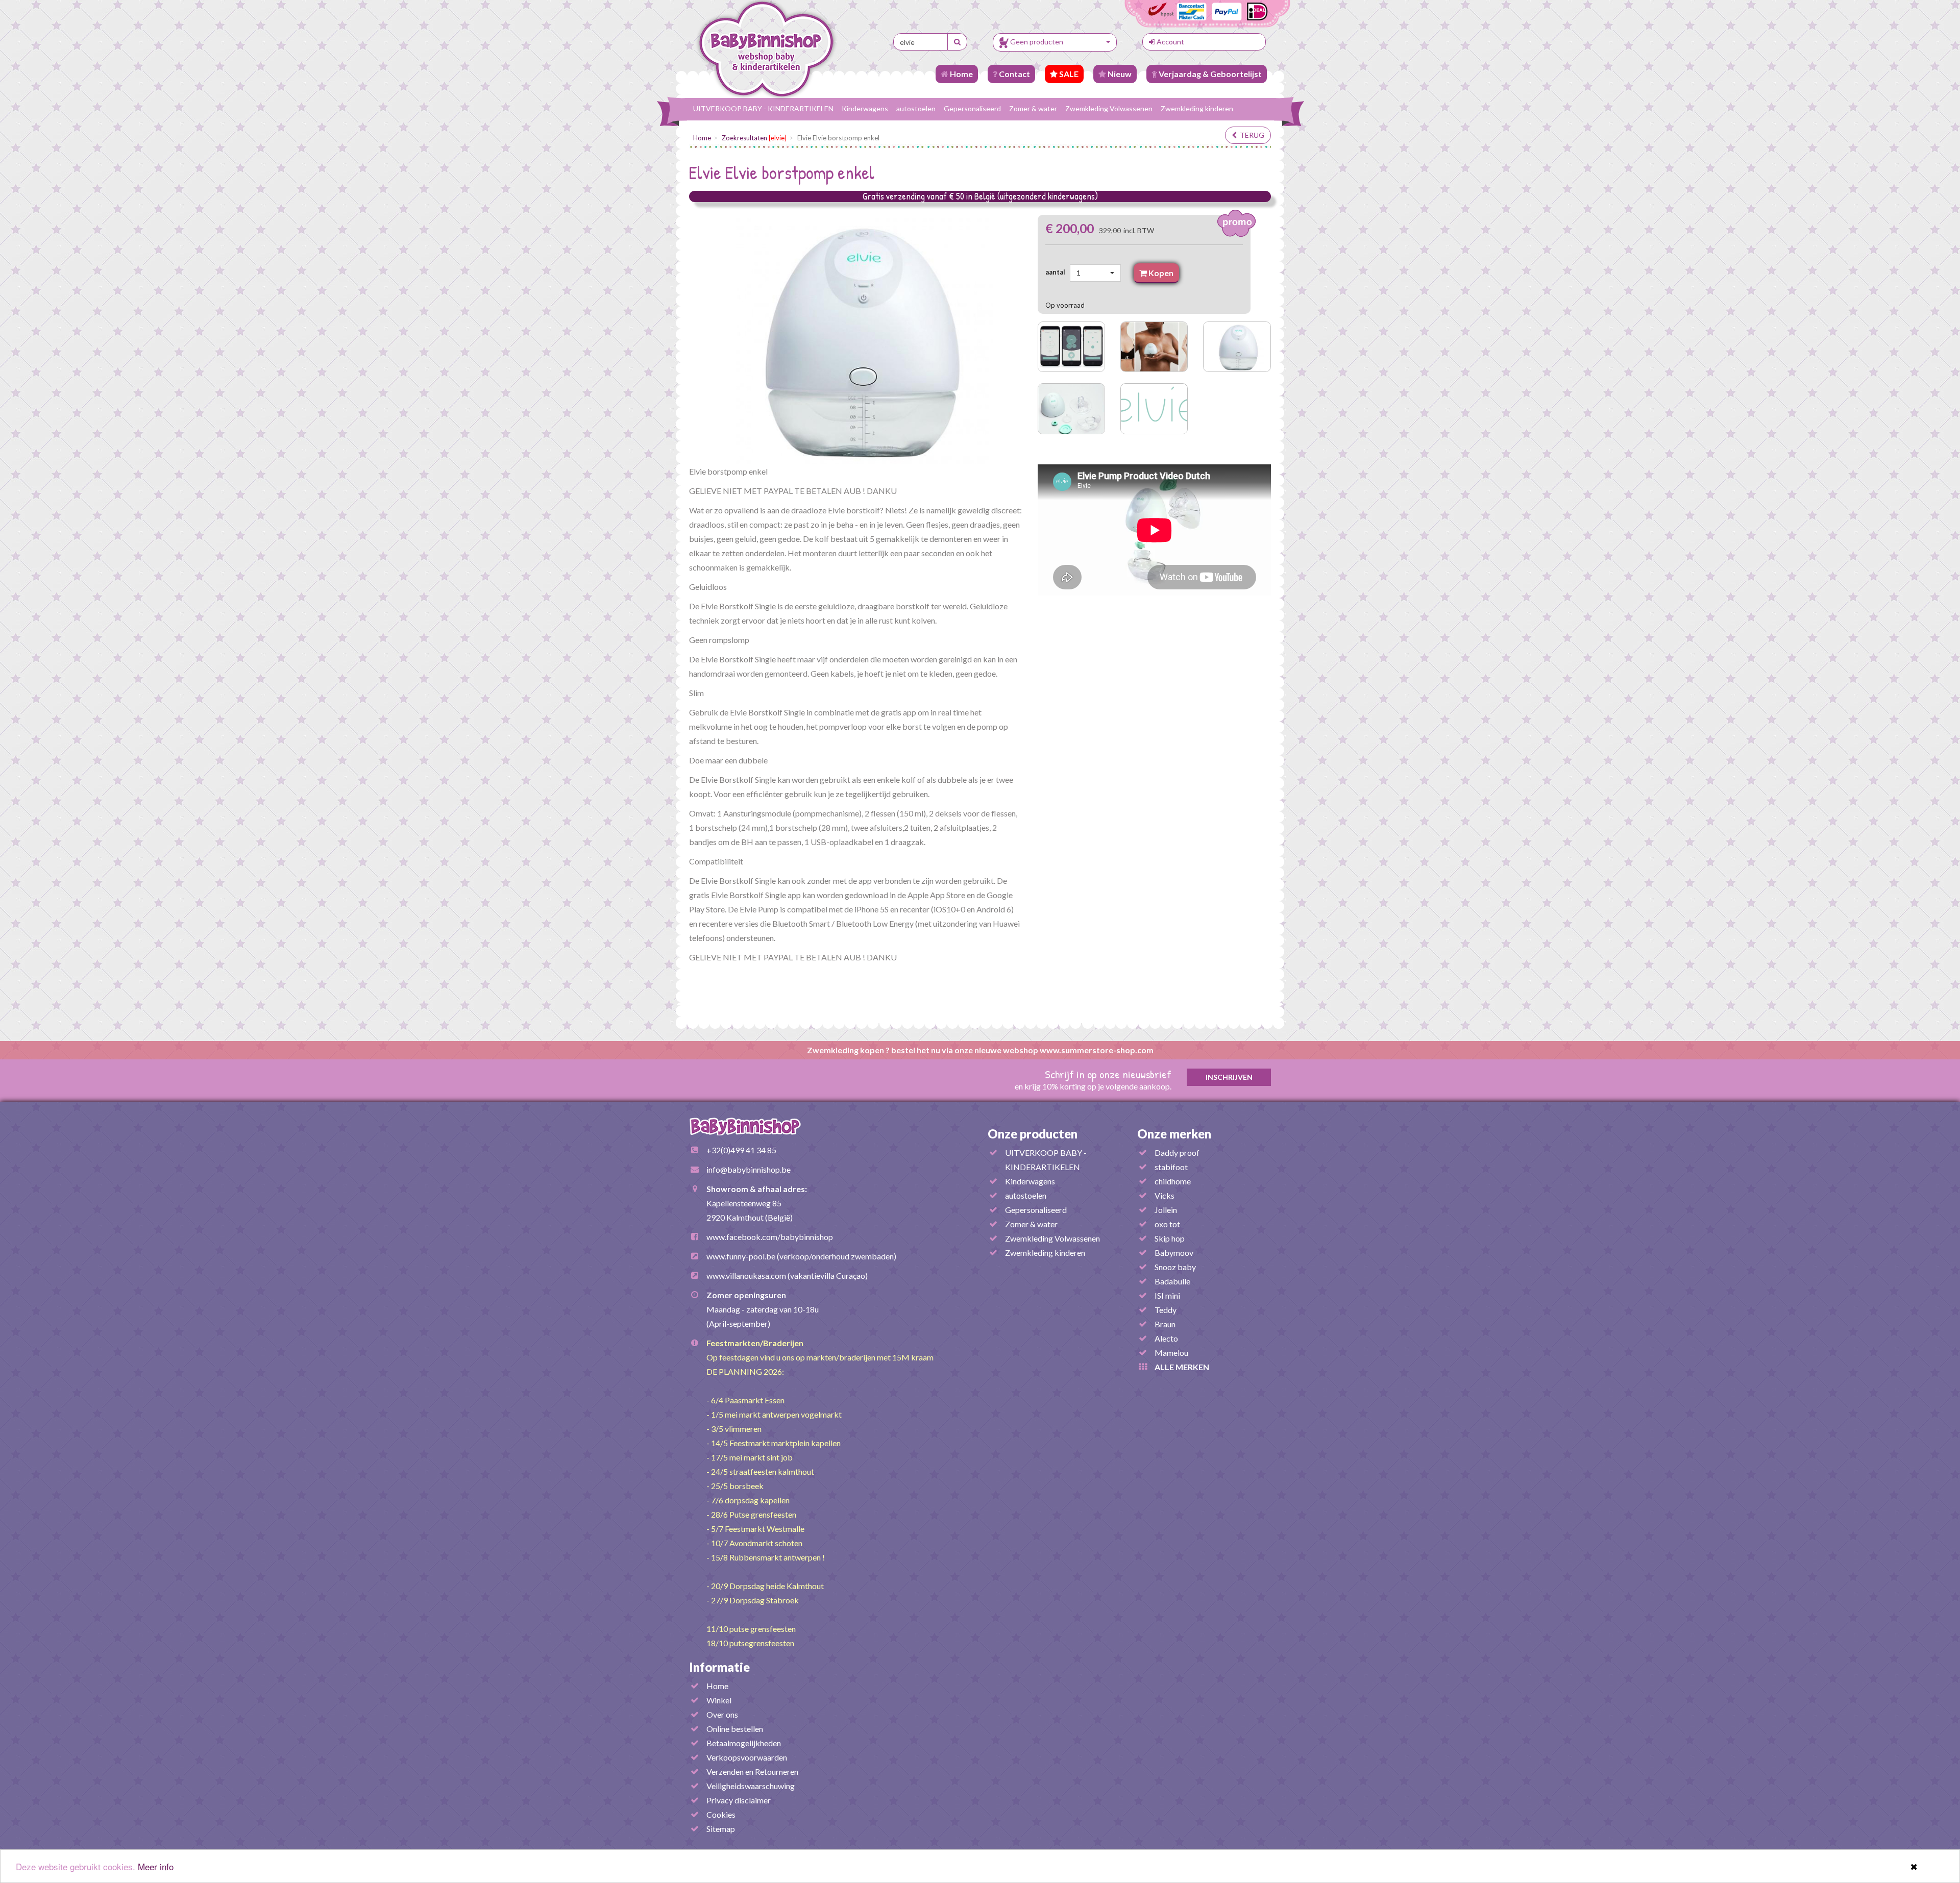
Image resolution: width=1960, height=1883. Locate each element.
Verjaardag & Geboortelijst (1209, 74)
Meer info (156, 1866)
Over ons (722, 1714)
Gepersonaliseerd (972, 108)
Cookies (721, 1814)
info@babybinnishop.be (749, 1169)
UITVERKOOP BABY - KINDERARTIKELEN (763, 108)
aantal (1057, 272)
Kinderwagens (865, 108)
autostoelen (916, 108)
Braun (1165, 1324)
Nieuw (1119, 74)
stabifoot (1171, 1167)
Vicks (1165, 1195)
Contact (1014, 74)
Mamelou (1171, 1353)
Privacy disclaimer (739, 1800)
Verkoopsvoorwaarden (747, 1757)
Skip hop (1170, 1238)
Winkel (719, 1700)
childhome (1173, 1181)
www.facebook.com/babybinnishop (770, 1237)
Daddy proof (1177, 1153)
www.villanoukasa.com (746, 1275)
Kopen (1160, 273)
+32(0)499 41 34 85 (741, 1150)
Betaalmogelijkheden (744, 1743)
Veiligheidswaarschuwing (751, 1786)
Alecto (1166, 1338)
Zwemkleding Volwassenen (1109, 108)
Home (961, 74)
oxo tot (1167, 1224)
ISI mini (1167, 1295)
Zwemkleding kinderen (1197, 108)
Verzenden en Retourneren (752, 1771)
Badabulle (1172, 1281)
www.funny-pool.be (741, 1256)
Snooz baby (1175, 1267)
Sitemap (721, 1829)
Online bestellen (735, 1729)
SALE (1068, 74)
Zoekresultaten (754, 138)
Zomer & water (1033, 108)
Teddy (1166, 1310)
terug (1251, 135)
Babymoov (1174, 1253)
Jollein (1166, 1210)
